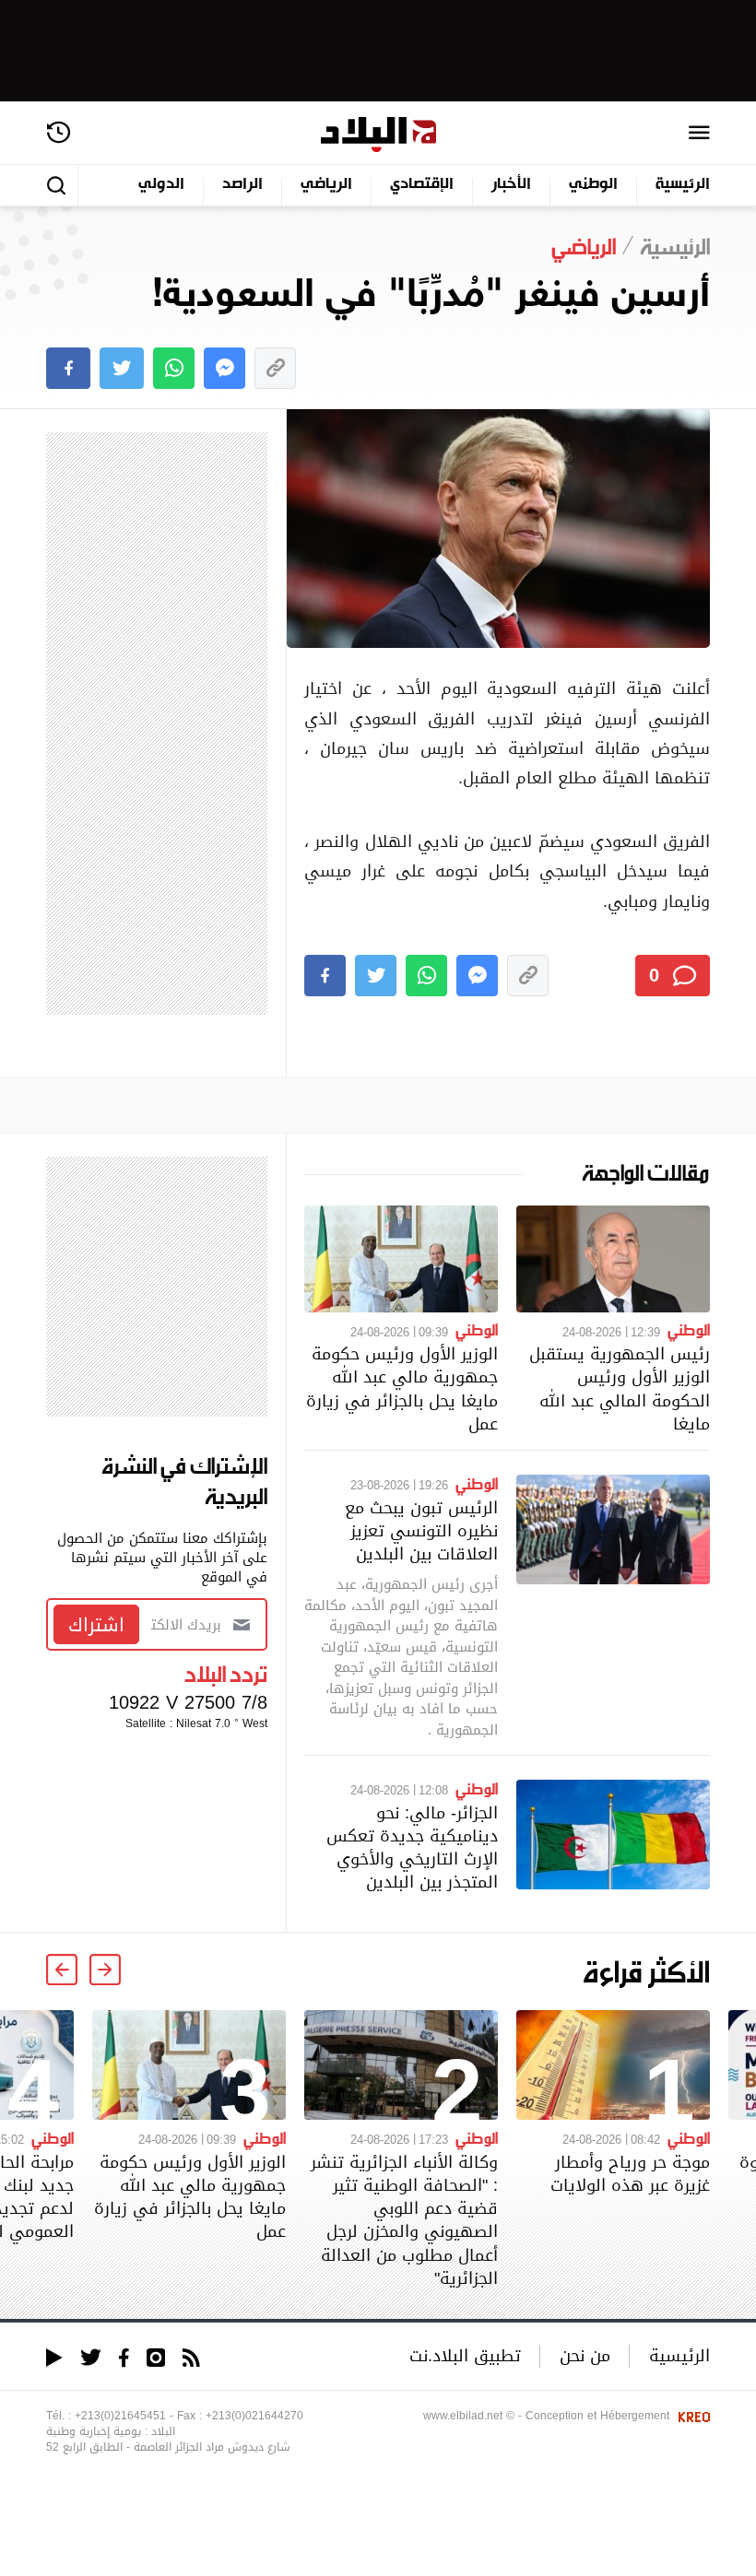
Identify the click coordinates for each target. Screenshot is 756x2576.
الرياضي (326, 185)
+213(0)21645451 (120, 2416)
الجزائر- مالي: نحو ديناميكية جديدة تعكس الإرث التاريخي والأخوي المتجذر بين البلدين (412, 1847)
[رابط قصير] (275, 368)
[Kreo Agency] (691, 2416)
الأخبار (511, 185)
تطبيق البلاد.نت (465, 2355)
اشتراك (96, 1625)
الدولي (161, 185)
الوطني (593, 185)
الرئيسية (683, 185)
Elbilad (378, 135)
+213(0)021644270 (254, 2416)
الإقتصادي (422, 185)
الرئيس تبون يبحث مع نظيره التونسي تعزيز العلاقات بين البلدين (421, 1530)
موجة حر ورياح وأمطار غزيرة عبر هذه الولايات (630, 2173)
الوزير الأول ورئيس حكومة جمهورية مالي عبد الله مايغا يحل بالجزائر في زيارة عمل (402, 1388)
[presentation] (105, 1970)
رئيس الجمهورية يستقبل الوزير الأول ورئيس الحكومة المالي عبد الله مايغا (620, 1388)
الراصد (242, 185)
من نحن (585, 2355)
